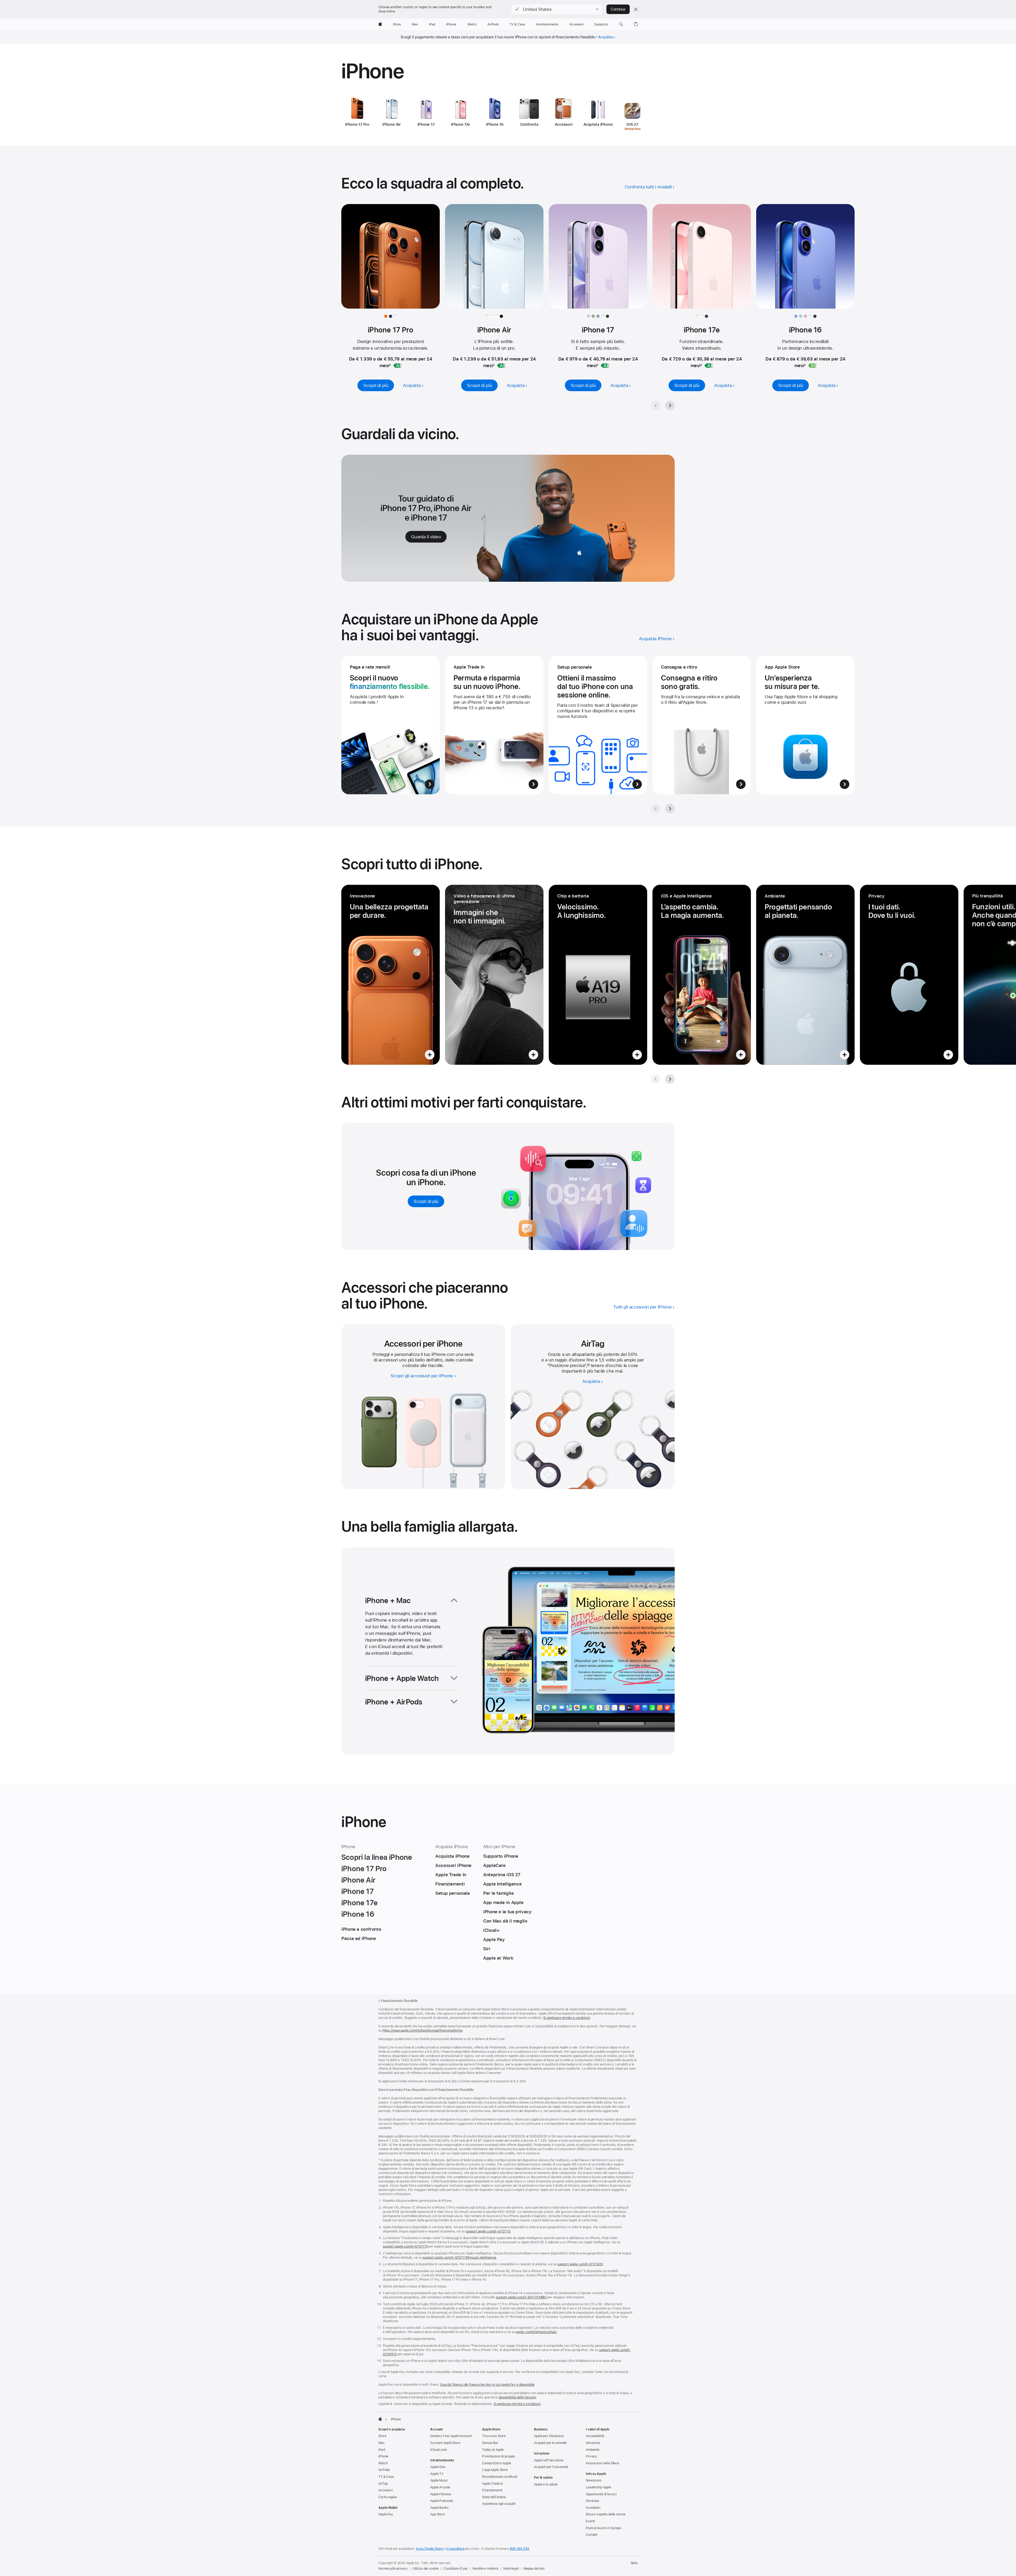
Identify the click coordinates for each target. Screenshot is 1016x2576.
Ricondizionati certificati (500, 2477)
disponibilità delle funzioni (517, 2397)
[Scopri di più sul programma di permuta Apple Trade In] (494, 725)
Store (382, 2436)
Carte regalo (388, 2497)
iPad (382, 2450)
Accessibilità (595, 2436)
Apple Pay (386, 2514)
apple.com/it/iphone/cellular (536, 2332)
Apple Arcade (440, 2487)
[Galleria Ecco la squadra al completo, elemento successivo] (670, 405)
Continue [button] (618, 9)
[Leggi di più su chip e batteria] (598, 975)
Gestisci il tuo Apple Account (451, 2436)
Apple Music (439, 2480)
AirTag (383, 2484)
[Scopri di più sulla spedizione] (702, 725)
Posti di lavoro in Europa (603, 2528)
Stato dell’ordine (494, 2497)
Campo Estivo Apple (497, 2463)
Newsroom (594, 2480)
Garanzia (592, 2501)
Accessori (386, 2490)
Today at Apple (493, 2450)
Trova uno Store (494, 2436)
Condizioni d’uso (455, 2569)
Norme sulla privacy (393, 2569)
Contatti (592, 2535)
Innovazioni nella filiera (602, 2463)
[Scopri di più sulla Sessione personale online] (598, 725)
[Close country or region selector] (636, 9)
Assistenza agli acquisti (499, 2504)
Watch (383, 2463)
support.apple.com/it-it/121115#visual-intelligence (460, 2258)
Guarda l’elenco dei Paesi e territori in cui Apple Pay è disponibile (487, 2385)
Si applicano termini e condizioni (567, 2018)
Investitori (593, 2508)
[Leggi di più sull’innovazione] (391, 975)
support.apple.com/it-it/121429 (580, 2264)
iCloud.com (439, 2450)
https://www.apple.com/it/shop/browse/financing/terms (423, 2031)
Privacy (591, 2456)
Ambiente (593, 2450)
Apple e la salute (546, 2484)
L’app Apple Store (495, 2470)
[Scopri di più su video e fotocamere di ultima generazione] (494, 975)
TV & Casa (386, 2477)
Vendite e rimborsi (485, 2569)
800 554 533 (520, 2549)
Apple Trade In (493, 2484)
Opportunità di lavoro (601, 2494)
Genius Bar (490, 2443)
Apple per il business (549, 2436)
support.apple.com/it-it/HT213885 (521, 2297)
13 (588, 1365)
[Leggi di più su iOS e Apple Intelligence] (702, 975)
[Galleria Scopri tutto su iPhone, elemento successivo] (670, 1079)
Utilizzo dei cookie (426, 2569)
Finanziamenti (492, 2490)
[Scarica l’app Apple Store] (805, 725)
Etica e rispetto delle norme (606, 2514)
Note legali (511, 2569)
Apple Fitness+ (441, 2494)
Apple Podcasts (441, 2501)
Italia (634, 2563)
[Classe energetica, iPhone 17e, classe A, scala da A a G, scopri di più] (709, 366)
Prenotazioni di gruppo (498, 2456)
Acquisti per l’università (551, 2467)
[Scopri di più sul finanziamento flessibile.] (391, 725)
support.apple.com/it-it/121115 (488, 2231)
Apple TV (437, 2474)
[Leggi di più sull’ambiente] (805, 975)
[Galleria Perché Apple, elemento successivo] (670, 809)
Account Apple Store (445, 2443)
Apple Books (439, 2508)
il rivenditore (455, 2549)
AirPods (384, 2470)
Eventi (590, 2521)
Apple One (438, 2467)
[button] (557, 9)
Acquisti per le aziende (550, 2443)
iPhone (383, 2456)
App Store (437, 2514)
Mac (382, 2443)
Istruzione (593, 2443)
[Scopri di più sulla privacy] (909, 975)
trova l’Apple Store (429, 2549)
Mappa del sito (534, 2569)
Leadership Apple (598, 2487)
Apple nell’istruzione (549, 2460)
